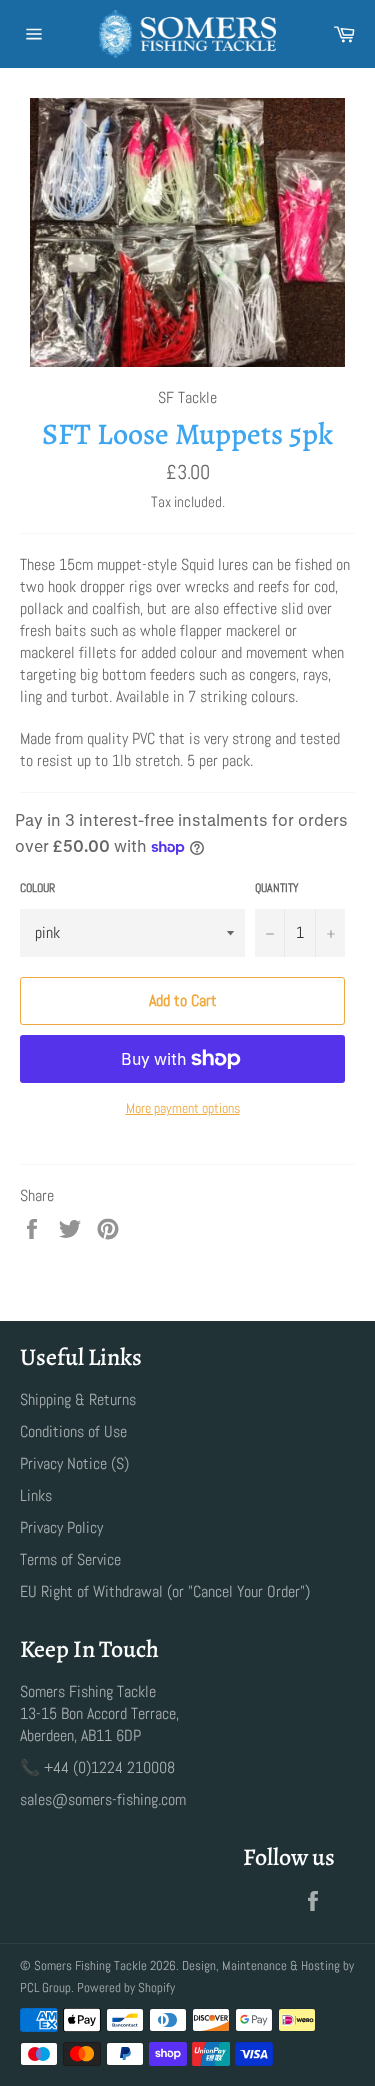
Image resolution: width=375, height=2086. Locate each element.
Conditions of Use (73, 1431)
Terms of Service (70, 1559)
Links (36, 1495)
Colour (37, 888)
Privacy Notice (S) (74, 1463)
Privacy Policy (61, 1527)
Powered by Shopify (126, 1987)
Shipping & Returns (78, 1399)
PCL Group (45, 1987)
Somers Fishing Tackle (90, 1965)
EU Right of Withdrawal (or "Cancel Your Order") (165, 1591)
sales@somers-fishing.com (103, 1799)
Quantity (277, 888)
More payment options (183, 1108)
